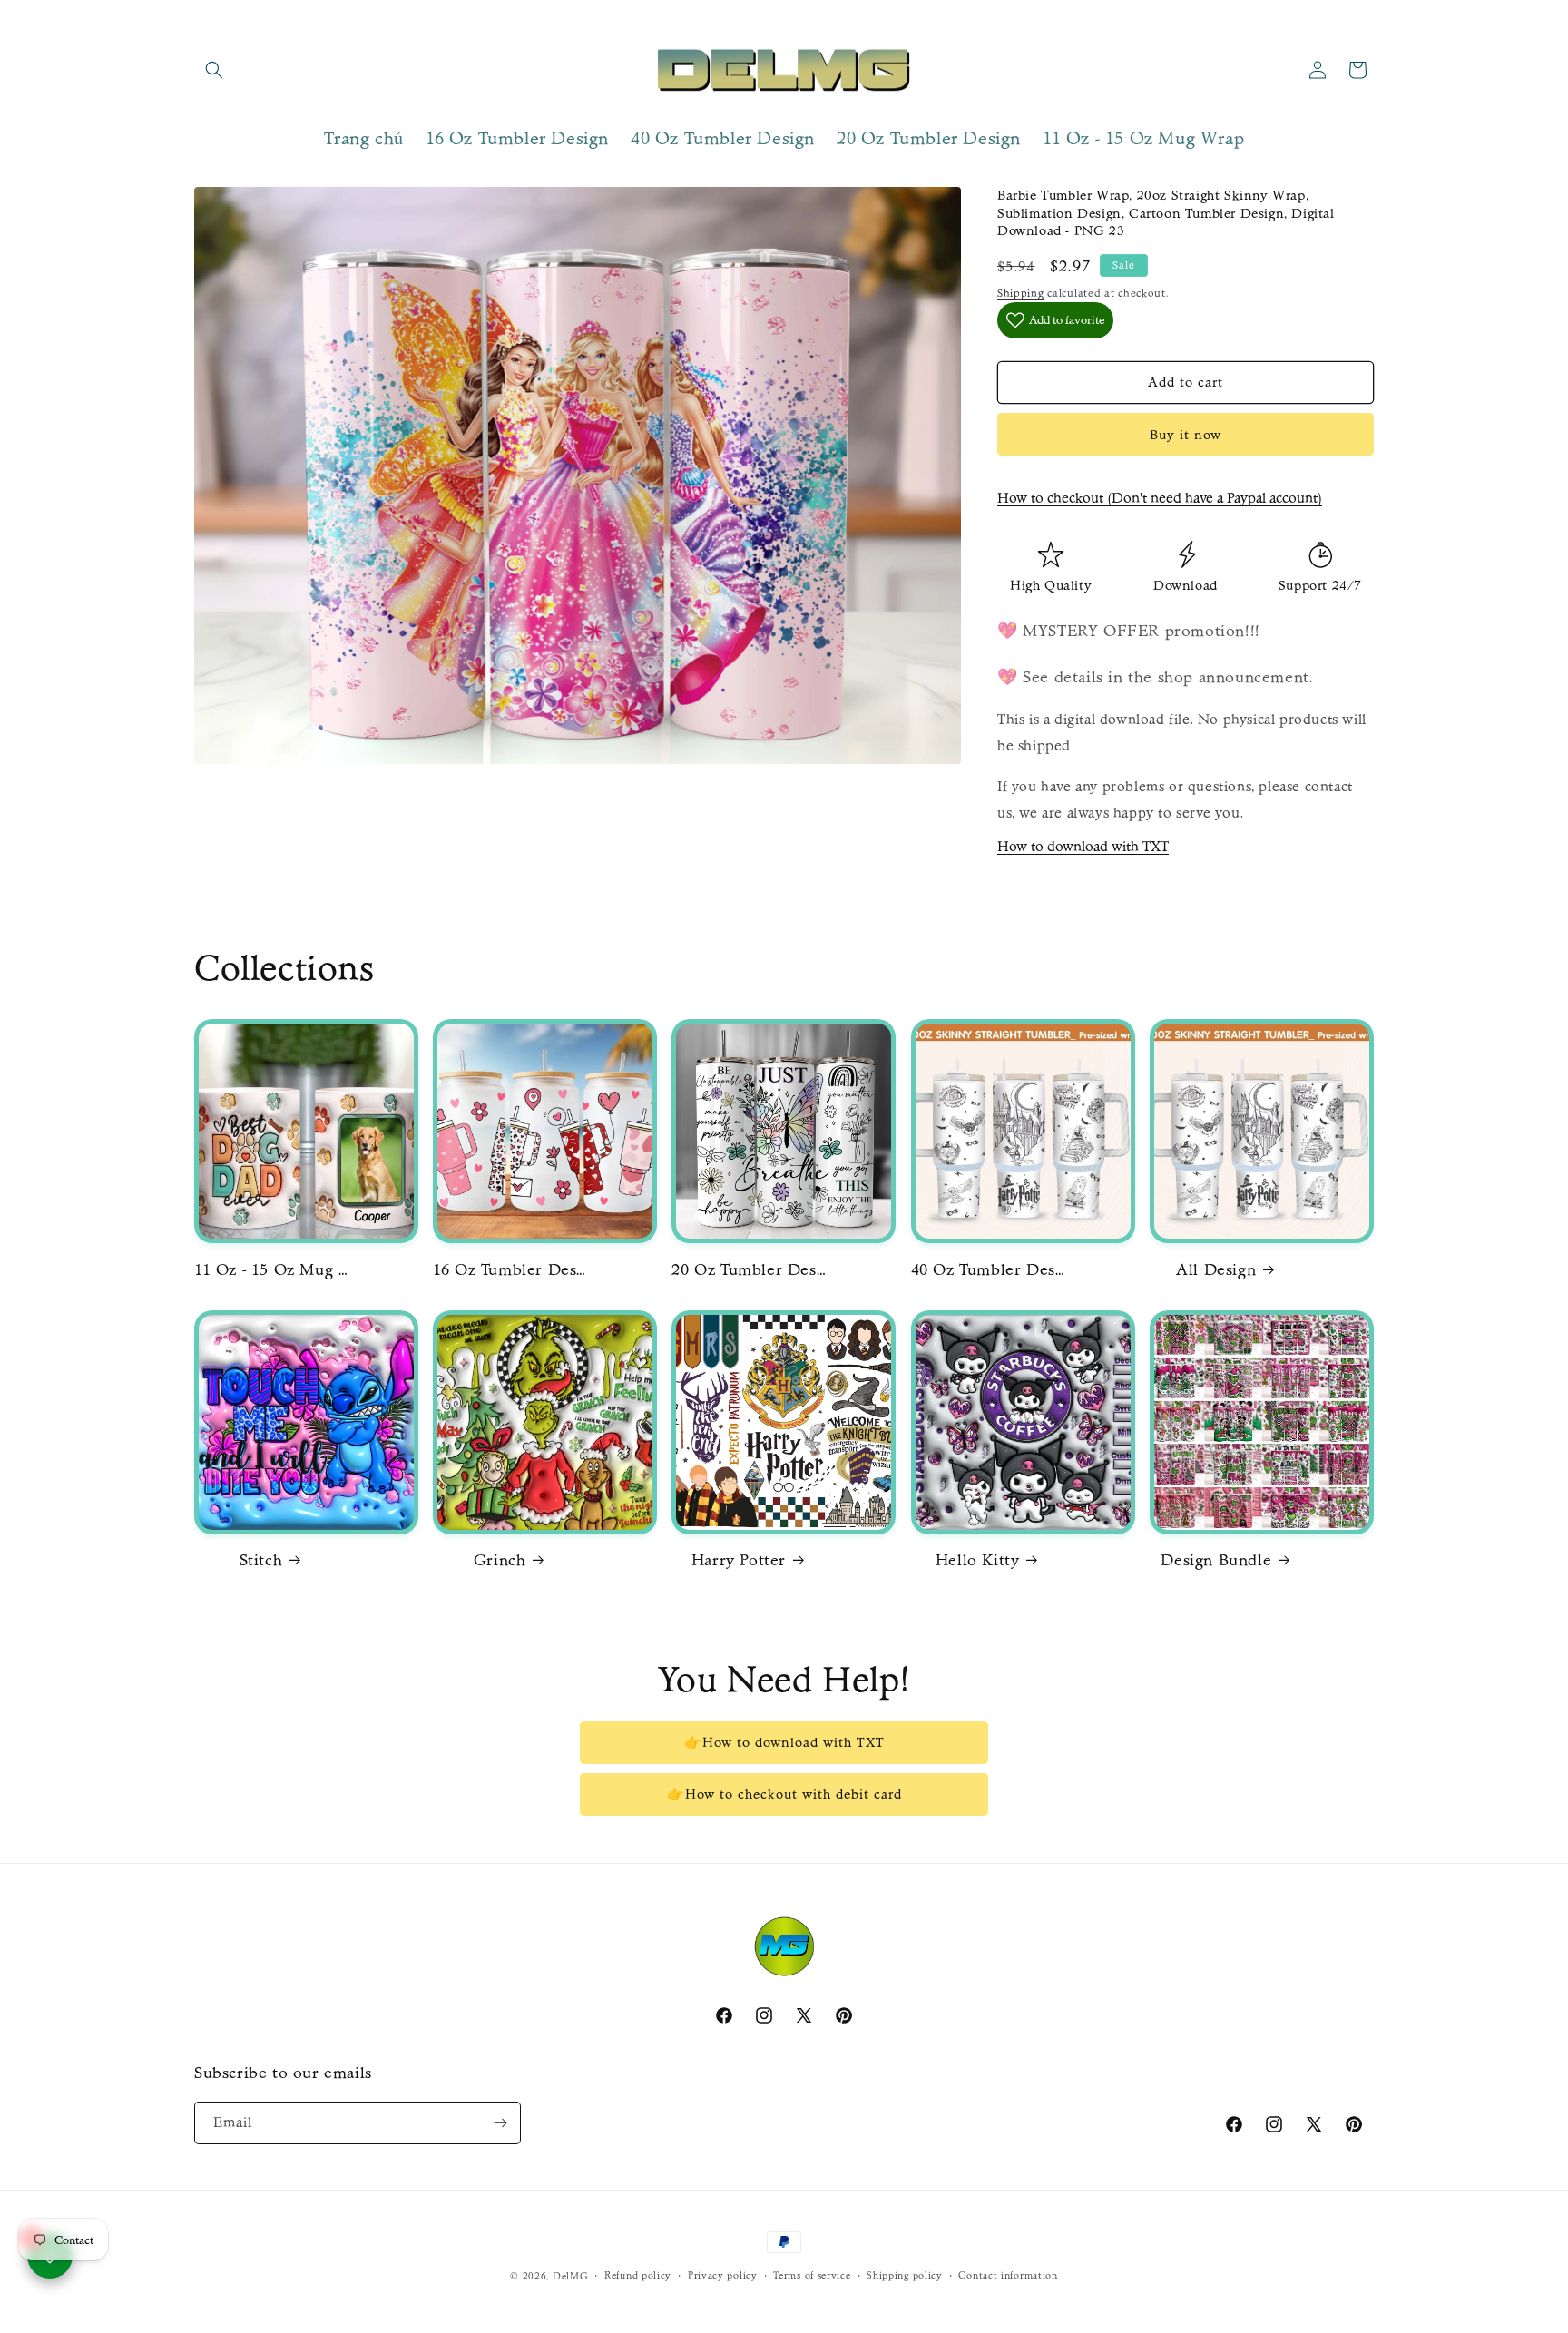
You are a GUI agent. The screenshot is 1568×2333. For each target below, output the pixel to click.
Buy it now (1186, 435)
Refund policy (638, 2275)
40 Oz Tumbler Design (988, 1270)
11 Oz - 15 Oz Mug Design (271, 1270)
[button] (214, 70)
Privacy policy (723, 2275)
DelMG (571, 2276)
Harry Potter (739, 1560)
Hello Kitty (978, 1560)
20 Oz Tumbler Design (749, 1270)
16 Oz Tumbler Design (510, 1270)
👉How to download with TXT (784, 1742)
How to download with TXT (1083, 846)
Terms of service (812, 2275)
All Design (1216, 1270)
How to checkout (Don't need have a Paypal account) (1160, 498)
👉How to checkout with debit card (784, 1794)
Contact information (1008, 2275)
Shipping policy (905, 2275)
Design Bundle (1216, 1560)
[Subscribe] (500, 2123)
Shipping (1021, 293)
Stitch (261, 1560)
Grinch (500, 1560)
